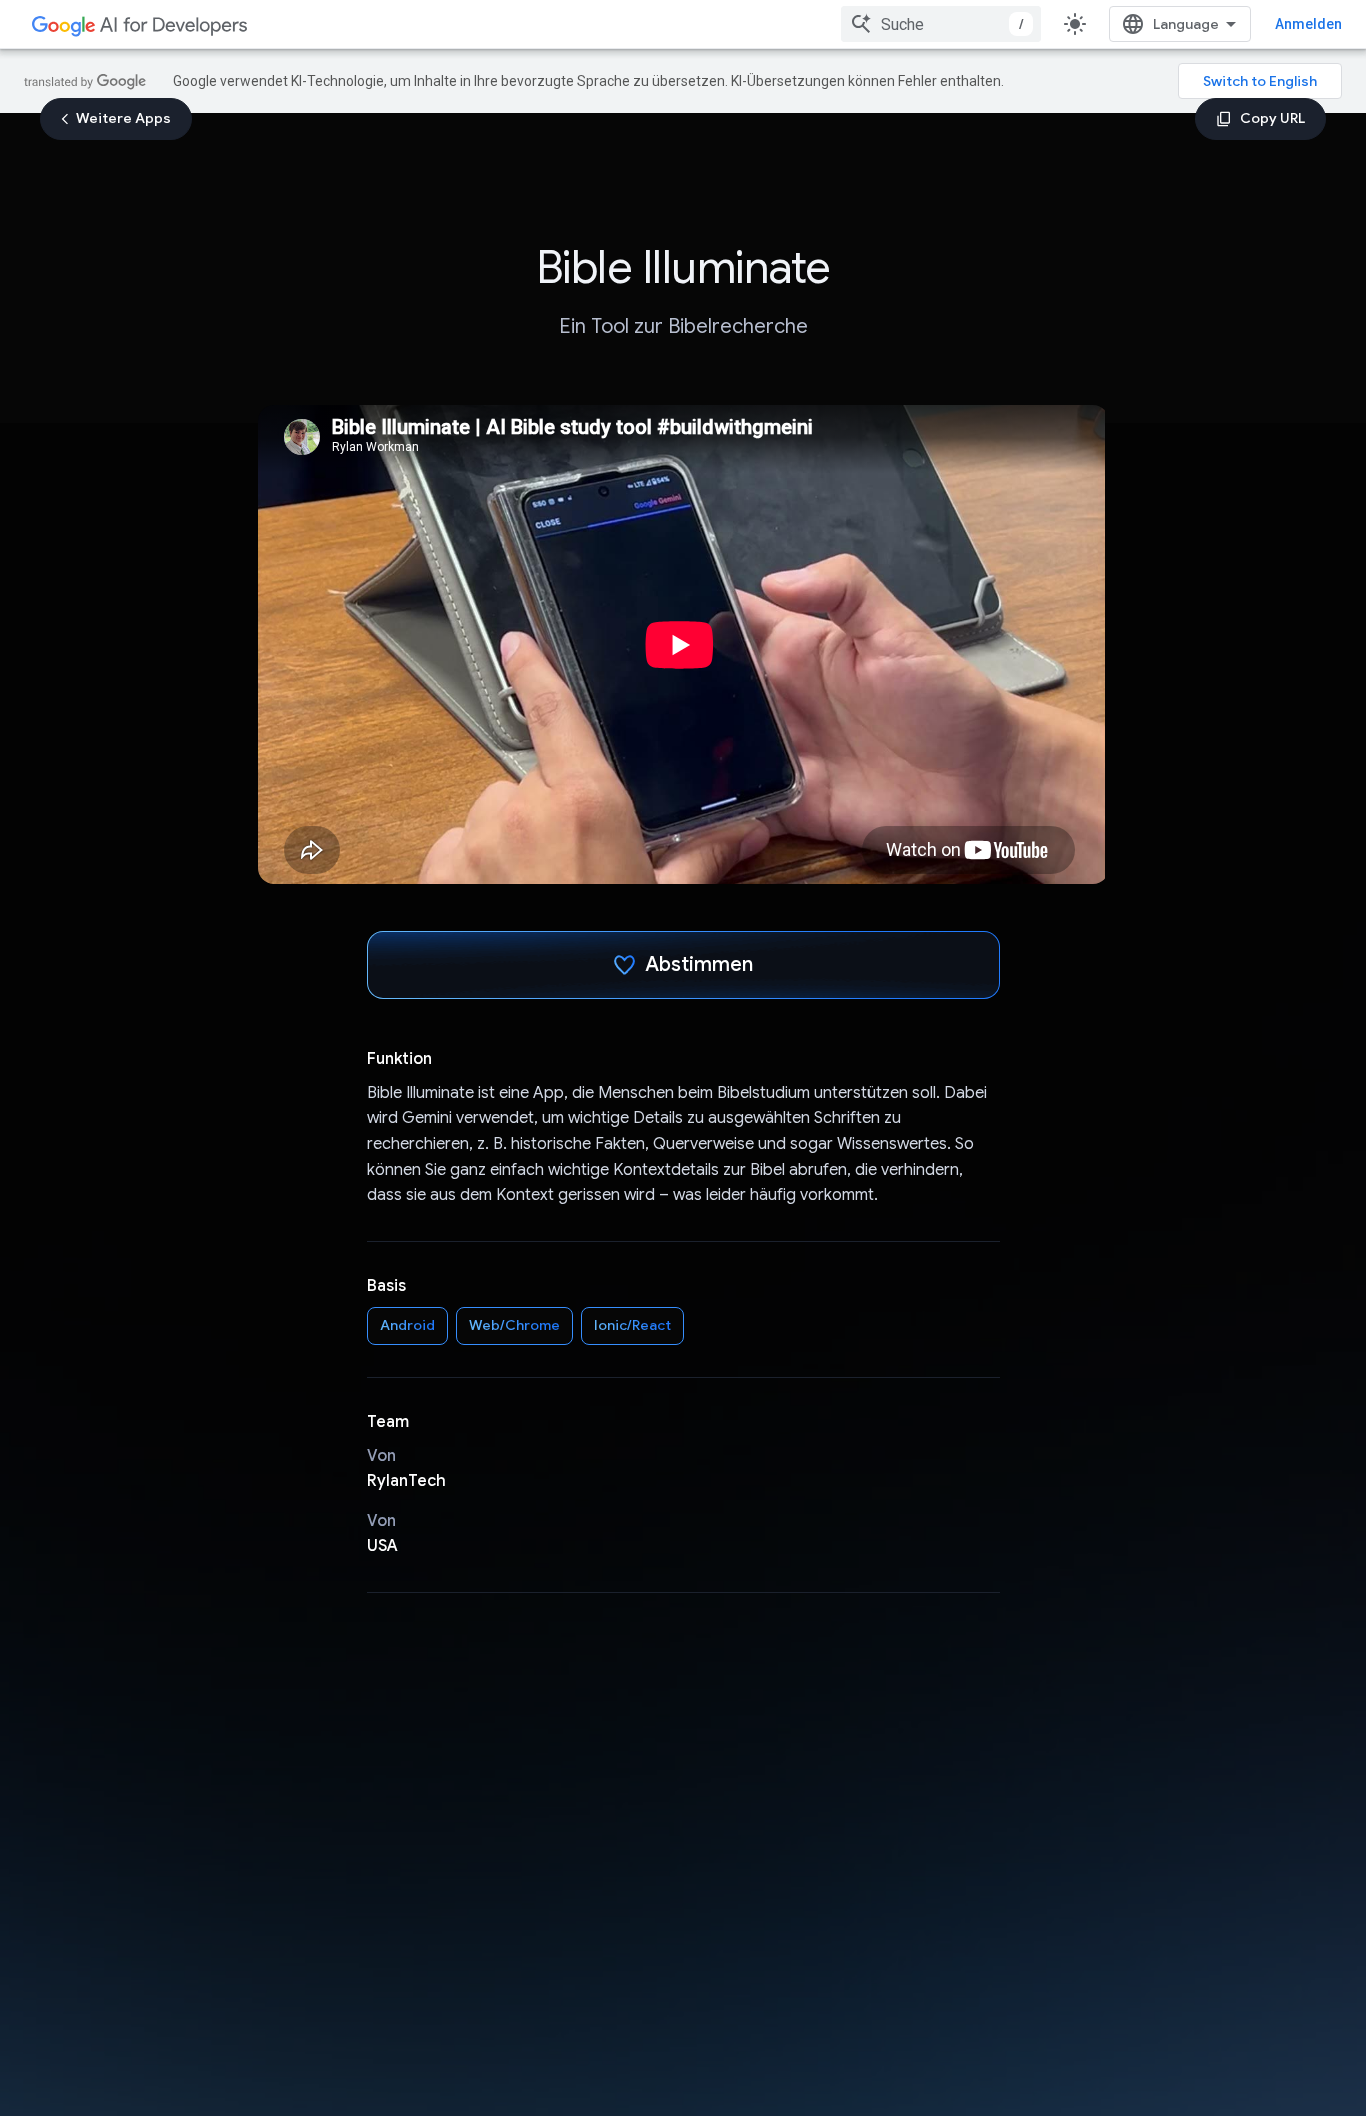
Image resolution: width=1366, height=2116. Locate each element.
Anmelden (1308, 24)
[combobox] (941, 24)
